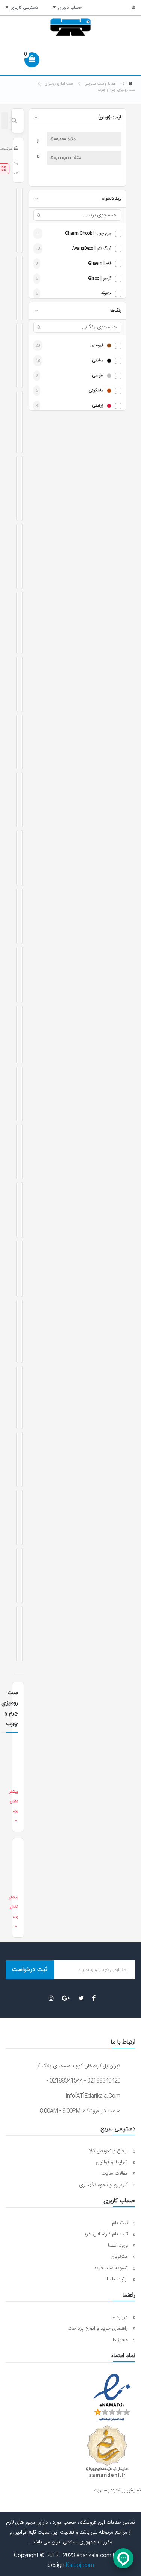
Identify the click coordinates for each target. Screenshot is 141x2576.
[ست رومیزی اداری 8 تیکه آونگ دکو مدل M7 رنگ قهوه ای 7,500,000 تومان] (17, 556)
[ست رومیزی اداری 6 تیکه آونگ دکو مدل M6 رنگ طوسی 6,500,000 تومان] (22, 422)
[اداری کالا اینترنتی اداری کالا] (130, 84)
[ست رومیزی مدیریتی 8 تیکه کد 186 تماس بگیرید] (17, 742)
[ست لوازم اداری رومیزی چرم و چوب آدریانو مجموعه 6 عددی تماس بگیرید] (17, 1459)
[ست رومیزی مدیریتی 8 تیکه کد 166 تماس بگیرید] (22, 1094)
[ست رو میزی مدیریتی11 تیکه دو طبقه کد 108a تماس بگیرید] (17, 1035)
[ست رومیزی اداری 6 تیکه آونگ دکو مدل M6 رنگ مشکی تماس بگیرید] (17, 1576)
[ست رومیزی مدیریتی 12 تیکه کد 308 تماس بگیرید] (22, 1152)
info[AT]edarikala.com (93, 2096)
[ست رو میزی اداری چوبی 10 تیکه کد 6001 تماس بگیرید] (17, 858)
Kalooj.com (80, 2565)
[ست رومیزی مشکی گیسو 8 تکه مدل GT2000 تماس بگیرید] (22, 975)
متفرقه (106, 294)
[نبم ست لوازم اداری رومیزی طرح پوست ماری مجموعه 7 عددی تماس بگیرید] (22, 1397)
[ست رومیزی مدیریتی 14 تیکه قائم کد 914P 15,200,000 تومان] (17, 488)
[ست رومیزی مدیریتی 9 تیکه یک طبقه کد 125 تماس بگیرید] (17, 1331)
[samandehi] (107, 2452)
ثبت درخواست (30, 1970)
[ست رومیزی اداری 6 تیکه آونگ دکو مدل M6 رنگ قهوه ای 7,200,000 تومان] (17, 288)
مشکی (98, 361)
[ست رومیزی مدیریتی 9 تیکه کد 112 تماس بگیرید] (17, 1152)
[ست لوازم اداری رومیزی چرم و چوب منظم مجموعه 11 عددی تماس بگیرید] (22, 1459)
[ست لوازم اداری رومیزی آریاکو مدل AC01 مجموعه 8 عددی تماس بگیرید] (17, 1517)
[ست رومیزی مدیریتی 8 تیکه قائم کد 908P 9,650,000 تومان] (17, 422)
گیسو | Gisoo (100, 279)
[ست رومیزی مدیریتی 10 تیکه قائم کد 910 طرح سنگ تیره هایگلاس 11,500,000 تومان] (22, 356)
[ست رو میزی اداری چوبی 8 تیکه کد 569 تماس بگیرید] (17, 916)
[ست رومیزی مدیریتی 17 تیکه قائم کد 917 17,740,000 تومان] (22, 556)
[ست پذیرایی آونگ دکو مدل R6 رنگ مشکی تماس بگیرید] (17, 975)
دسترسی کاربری (23, 8)
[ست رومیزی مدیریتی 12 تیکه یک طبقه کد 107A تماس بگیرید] (22, 1517)
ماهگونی (96, 391)
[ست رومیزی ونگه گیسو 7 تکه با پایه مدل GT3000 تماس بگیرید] (22, 1269)
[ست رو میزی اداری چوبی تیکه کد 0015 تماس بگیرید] (17, 684)
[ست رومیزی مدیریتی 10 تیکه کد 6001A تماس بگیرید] (17, 1094)
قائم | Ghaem (100, 264)
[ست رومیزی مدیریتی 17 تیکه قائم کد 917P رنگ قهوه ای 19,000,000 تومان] (22, 488)
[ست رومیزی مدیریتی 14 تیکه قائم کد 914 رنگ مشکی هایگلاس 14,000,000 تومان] (17, 220)
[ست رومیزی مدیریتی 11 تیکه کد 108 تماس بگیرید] (22, 742)
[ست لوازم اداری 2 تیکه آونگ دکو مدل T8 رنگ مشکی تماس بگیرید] (17, 1634)
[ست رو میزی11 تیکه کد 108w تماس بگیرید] (17, 1210)
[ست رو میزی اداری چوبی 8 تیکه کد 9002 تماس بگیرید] (22, 916)
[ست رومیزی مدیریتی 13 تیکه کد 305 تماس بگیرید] (22, 1210)
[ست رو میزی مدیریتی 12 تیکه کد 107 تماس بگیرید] (22, 1035)
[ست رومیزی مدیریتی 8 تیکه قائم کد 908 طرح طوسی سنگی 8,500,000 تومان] (22, 220)
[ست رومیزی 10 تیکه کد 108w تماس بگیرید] (22, 1576)
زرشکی (98, 406)
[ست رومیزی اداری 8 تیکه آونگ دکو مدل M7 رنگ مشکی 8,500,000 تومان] (17, 623)
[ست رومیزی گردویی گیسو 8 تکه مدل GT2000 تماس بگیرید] (17, 1269)
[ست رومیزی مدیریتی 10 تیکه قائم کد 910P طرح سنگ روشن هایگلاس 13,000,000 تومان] (17, 356)
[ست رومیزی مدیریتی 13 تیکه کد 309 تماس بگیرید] (22, 800)
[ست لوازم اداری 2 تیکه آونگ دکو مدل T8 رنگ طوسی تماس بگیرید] (22, 1634)
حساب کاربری (69, 8)
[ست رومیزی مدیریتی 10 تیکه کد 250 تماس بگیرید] (22, 684)
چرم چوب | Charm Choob (88, 234)
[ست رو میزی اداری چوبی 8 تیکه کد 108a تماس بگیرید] (22, 858)
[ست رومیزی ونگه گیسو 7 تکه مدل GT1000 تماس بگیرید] (22, 1331)
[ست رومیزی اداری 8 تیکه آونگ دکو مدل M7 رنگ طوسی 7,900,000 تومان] (22, 623)
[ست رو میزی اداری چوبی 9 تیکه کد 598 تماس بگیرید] (17, 800)
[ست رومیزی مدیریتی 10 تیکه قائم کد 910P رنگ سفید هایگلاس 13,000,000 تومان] (22, 288)
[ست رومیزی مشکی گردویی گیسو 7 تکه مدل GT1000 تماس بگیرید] (17, 1397)
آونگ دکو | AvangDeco (92, 249)
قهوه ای (97, 346)
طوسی (98, 376)
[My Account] (130, 8)
